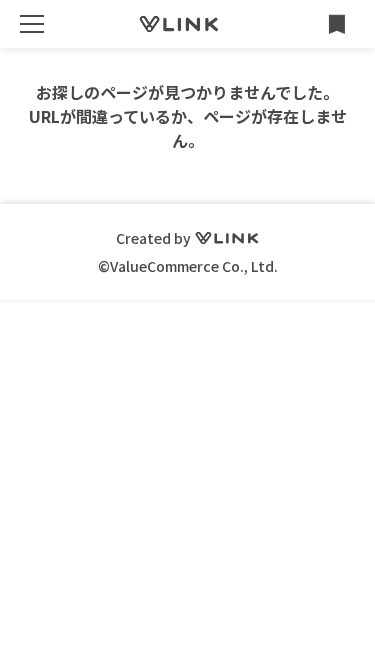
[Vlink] (179, 24)
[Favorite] (337, 24)
